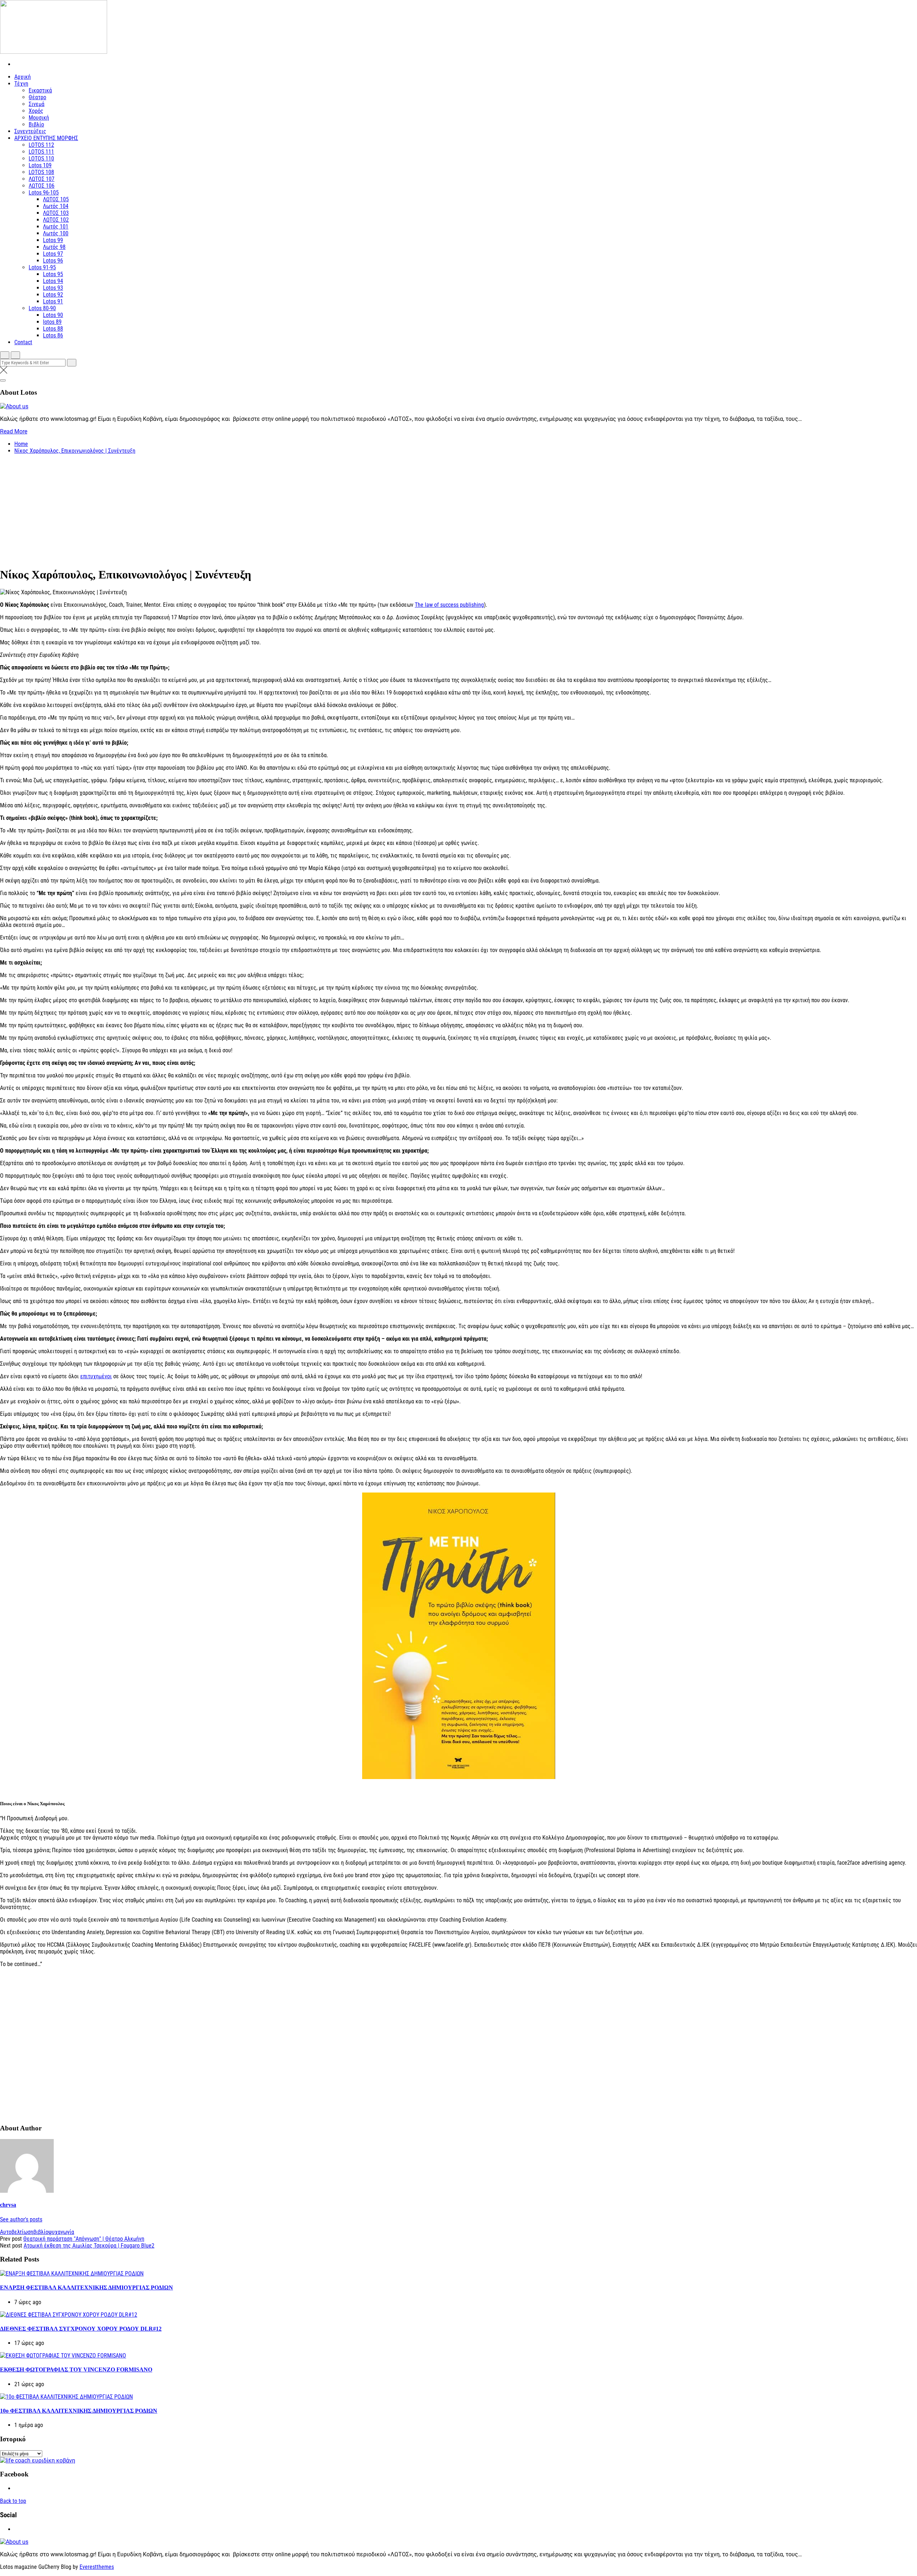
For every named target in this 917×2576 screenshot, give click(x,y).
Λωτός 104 (56, 206)
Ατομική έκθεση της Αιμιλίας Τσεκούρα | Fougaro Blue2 (89, 2246)
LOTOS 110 (41, 158)
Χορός (36, 111)
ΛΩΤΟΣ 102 (56, 220)
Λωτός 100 (56, 233)
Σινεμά (37, 104)
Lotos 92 (53, 295)
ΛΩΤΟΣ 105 (56, 199)
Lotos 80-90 (42, 308)
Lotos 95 (53, 274)
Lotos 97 (53, 254)
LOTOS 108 (41, 172)
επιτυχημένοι (96, 1376)
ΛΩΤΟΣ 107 (42, 179)
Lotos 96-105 (44, 193)
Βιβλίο (36, 124)
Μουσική (39, 118)
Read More (14, 431)
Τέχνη (21, 84)
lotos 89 (52, 322)
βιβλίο (41, 2232)
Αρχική (23, 77)
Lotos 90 (53, 315)
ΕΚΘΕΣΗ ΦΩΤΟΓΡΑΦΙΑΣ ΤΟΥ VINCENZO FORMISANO (76, 2370)
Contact (23, 342)
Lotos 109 (40, 165)
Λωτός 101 (56, 227)
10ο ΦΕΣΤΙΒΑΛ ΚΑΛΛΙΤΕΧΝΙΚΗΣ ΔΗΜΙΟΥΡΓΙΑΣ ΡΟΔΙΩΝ (79, 2411)
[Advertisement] (458, 510)
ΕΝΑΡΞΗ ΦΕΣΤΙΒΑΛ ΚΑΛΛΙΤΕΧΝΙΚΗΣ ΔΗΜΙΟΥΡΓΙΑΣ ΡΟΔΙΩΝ (87, 2287)
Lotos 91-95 (42, 267)
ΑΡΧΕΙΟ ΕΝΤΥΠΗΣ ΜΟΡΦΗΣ (46, 138)
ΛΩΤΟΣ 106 (42, 186)
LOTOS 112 (41, 145)
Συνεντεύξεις (30, 131)
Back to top (13, 2501)
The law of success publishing (449, 605)
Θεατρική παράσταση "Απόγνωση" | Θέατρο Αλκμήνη (84, 2239)
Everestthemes (97, 2567)
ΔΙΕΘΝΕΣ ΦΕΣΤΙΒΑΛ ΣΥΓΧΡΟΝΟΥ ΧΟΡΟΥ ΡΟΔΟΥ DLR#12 (81, 2329)
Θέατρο (37, 97)
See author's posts (21, 2219)
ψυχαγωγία (61, 2232)
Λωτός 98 (54, 247)
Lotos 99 (53, 240)
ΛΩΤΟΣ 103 (56, 213)
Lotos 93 (53, 288)
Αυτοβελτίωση (17, 2232)
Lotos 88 (53, 329)
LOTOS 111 (41, 152)
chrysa (8, 2205)
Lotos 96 (53, 261)
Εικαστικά (40, 90)
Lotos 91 (53, 301)
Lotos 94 (53, 281)
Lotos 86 (53, 335)
